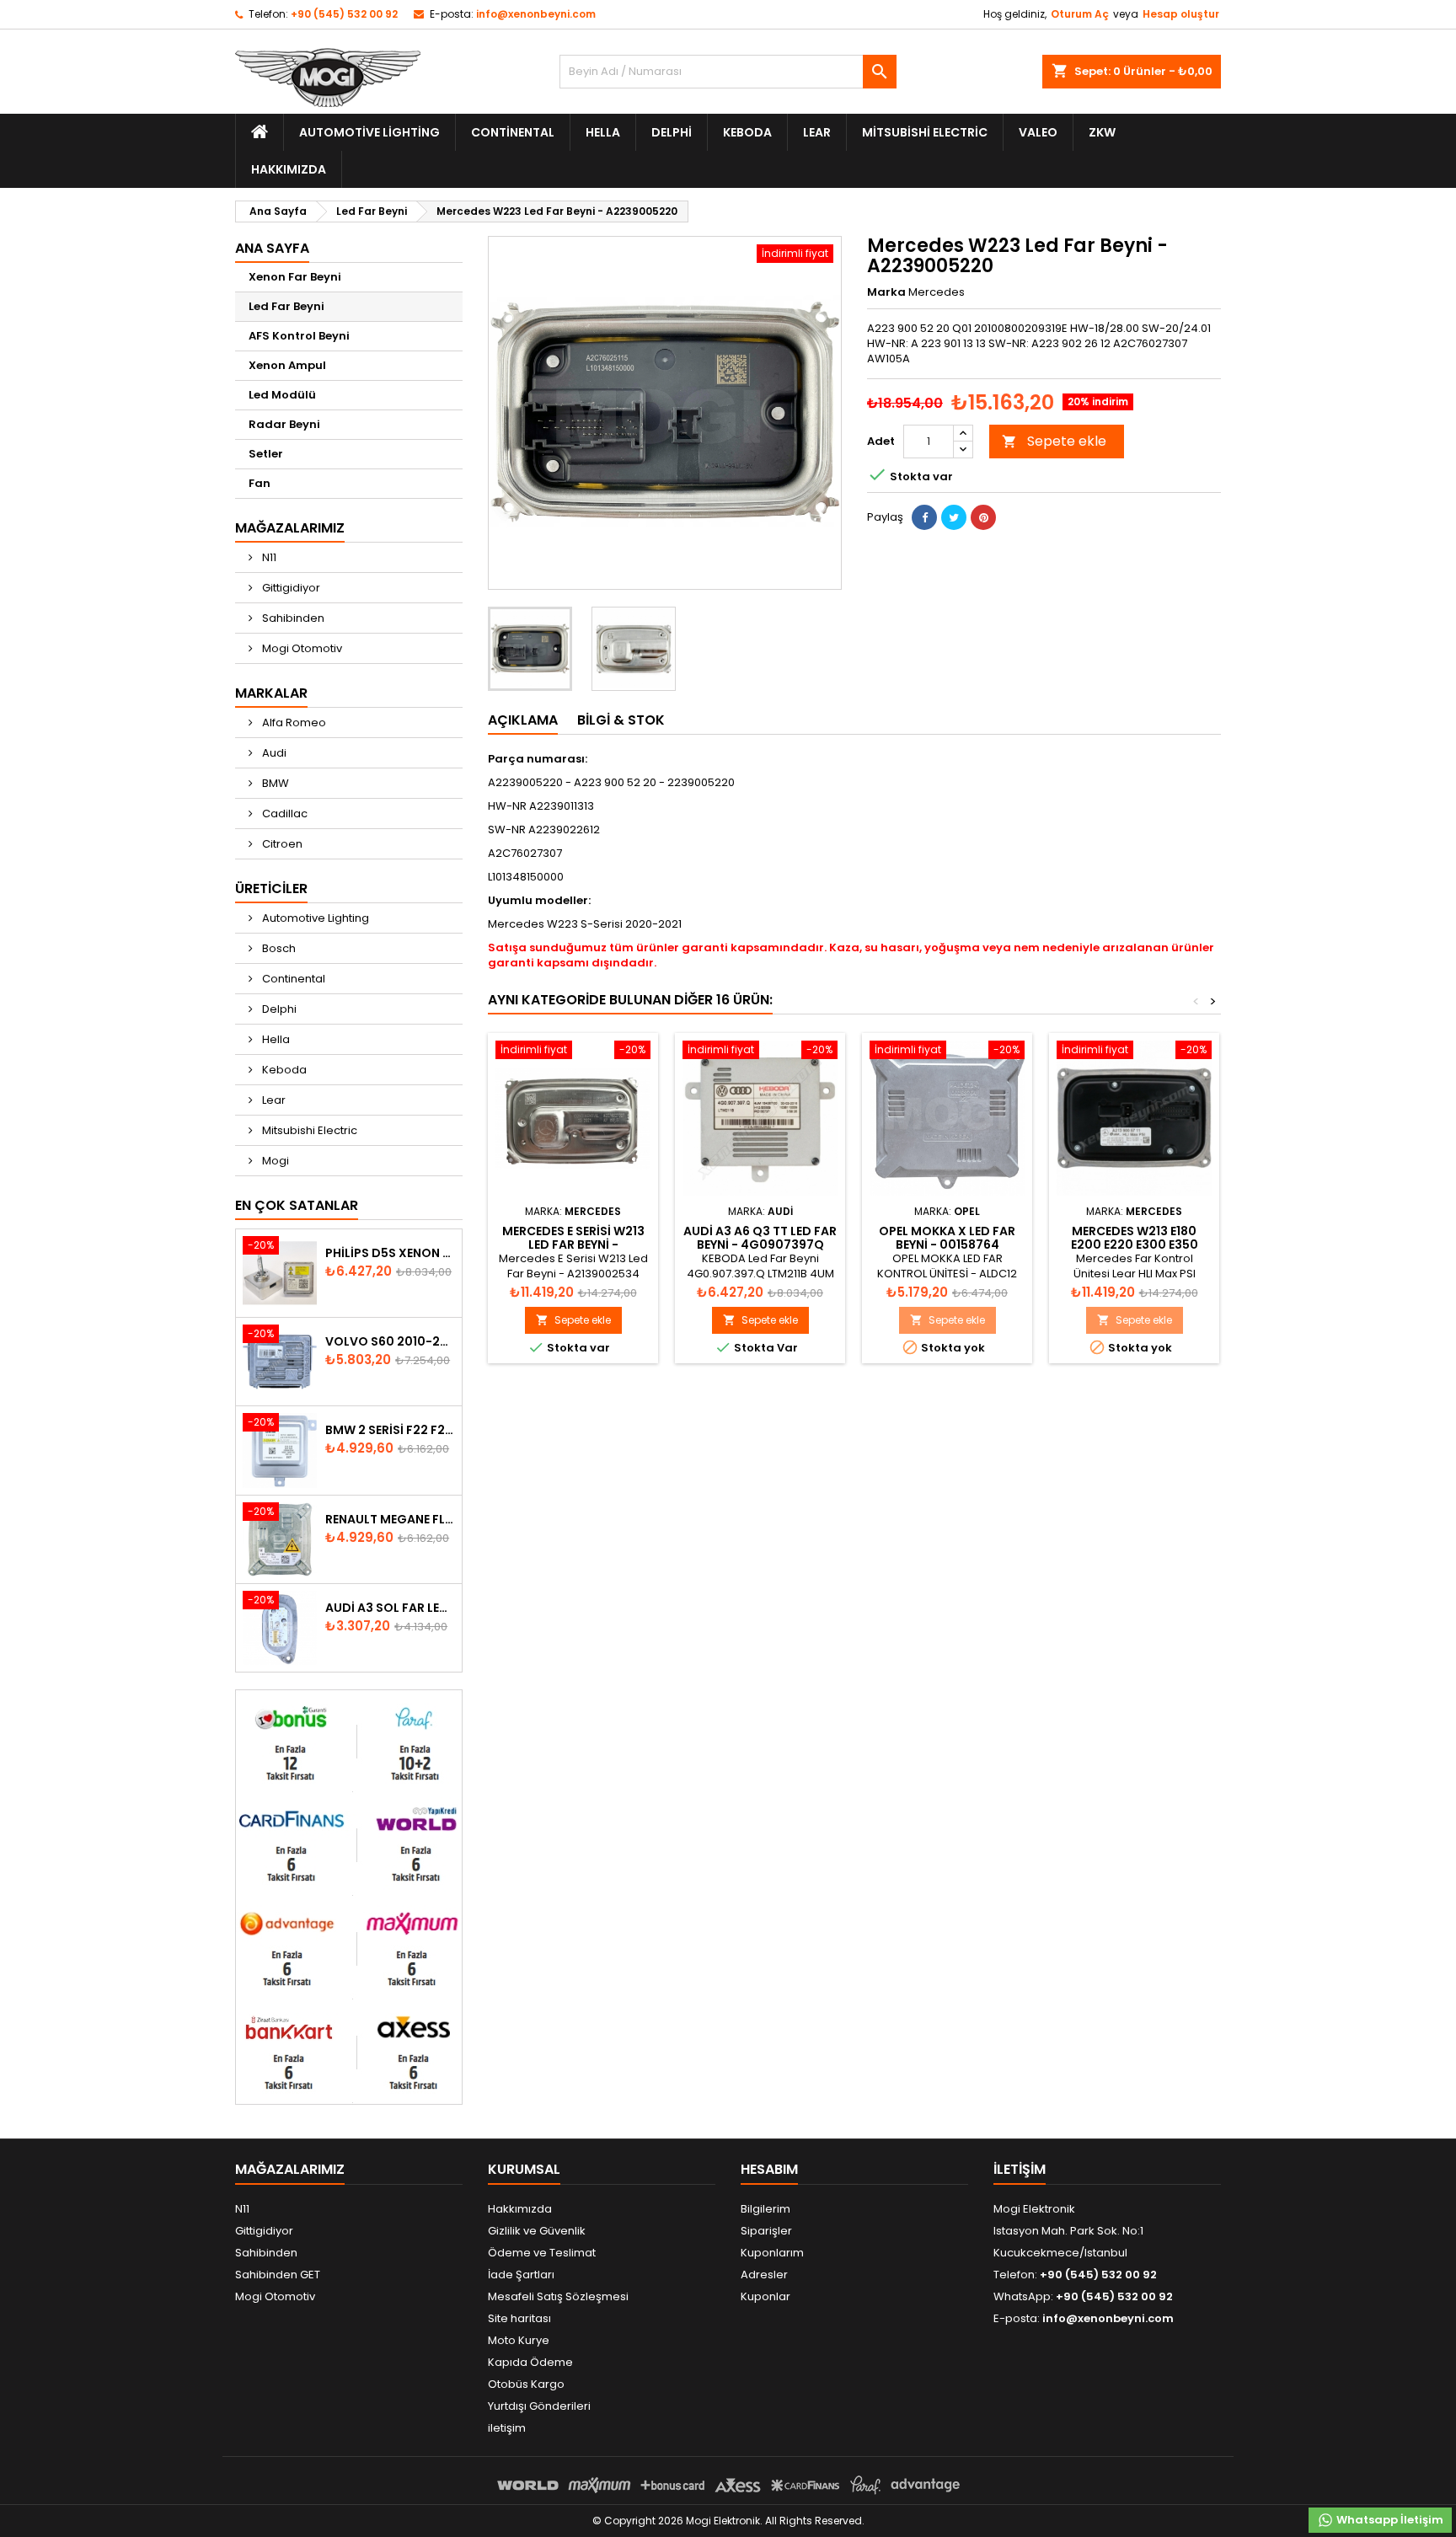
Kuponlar (765, 2296)
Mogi (274, 1161)
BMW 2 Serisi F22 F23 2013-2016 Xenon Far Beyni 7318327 (390, 1430)
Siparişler (766, 2231)
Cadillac (284, 814)
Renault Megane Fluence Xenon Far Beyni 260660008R (390, 1519)
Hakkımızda (289, 169)
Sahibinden (292, 618)
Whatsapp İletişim (1389, 2520)
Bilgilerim (765, 2209)
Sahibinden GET (278, 2275)
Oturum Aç (1080, 14)
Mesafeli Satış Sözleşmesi (558, 2296)
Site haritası (519, 2318)
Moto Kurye (519, 2340)
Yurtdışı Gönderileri (539, 2406)
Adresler (764, 2275)
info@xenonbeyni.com (536, 14)
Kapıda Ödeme (530, 2362)
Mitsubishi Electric (925, 132)
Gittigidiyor (290, 588)
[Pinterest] (983, 517)
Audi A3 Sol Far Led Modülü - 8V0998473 (390, 1608)
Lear (817, 132)
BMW (274, 783)
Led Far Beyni (286, 306)
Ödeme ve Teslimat (542, 2253)
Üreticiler (271, 888)
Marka (886, 292)
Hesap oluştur (1181, 14)
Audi (273, 753)
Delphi (672, 132)
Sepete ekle (1054, 441)
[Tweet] (954, 517)
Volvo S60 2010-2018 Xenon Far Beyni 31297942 (390, 1341)
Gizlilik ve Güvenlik (537, 2231)
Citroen (281, 844)
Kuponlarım (772, 2253)
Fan (260, 483)
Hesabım (769, 2169)
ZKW (1102, 132)
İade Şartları (521, 2275)
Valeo (1038, 132)
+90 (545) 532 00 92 (344, 14)
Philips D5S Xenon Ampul (390, 1253)
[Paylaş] (924, 517)
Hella (603, 132)
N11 (268, 557)
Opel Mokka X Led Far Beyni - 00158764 (947, 1238)
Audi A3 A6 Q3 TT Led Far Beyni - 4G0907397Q (760, 1238)
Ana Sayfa (272, 248)
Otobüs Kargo (526, 2384)
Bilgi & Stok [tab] (621, 720)
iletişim (507, 2428)
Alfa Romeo (293, 723)
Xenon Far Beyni (295, 277)
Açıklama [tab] (523, 720)
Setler (266, 454)
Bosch (278, 948)
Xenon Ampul (287, 365)
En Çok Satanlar (297, 1205)
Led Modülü (282, 395)
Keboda (747, 132)
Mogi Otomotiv (301, 648)
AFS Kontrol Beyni (299, 336)
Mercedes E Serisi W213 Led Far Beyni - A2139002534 (573, 1244)
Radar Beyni (284, 424)
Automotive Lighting (369, 132)
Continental (513, 132)
